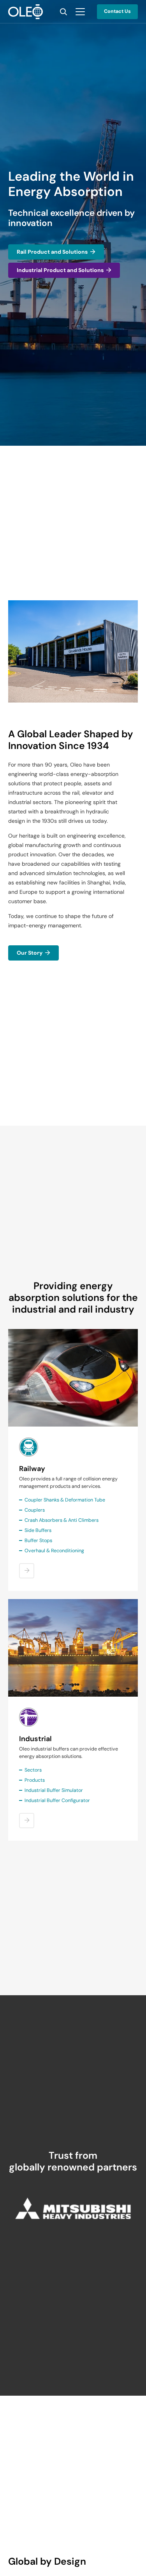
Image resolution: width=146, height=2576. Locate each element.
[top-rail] (73, 1378)
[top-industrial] (73, 1648)
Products (35, 1780)
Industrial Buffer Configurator (57, 1800)
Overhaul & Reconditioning (54, 1551)
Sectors (33, 1770)
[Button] (27, 1571)
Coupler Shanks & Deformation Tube (65, 1500)
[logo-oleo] (26, 12)
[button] (63, 12)
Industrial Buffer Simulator (54, 1790)
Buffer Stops (38, 1541)
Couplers (35, 1510)
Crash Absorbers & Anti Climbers (62, 1520)
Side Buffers (38, 1530)
